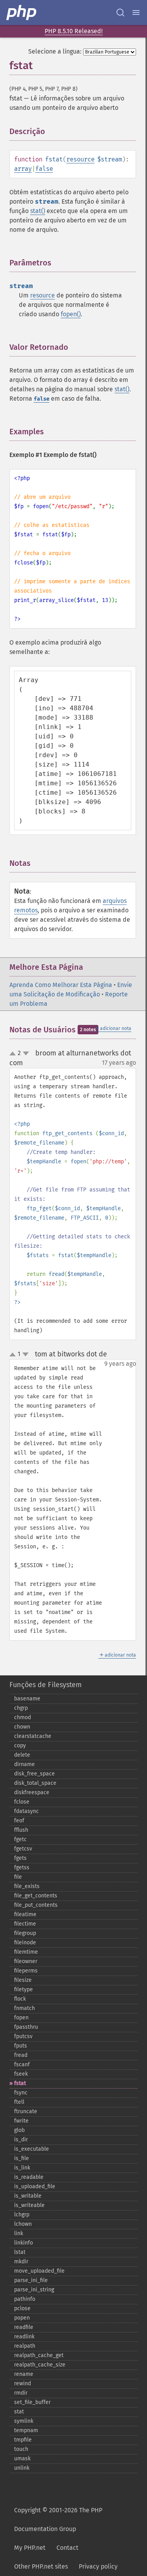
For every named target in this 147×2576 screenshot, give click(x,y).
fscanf (22, 2065)
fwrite (21, 2121)
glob (19, 2130)
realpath (25, 2346)
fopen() (71, 314)
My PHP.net (30, 2548)
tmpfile (23, 2440)
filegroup (25, 1933)
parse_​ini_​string (34, 2290)
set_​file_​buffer (32, 2402)
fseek (21, 2074)
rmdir (21, 2393)
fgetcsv (23, 1849)
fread (21, 2055)
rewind (23, 2383)
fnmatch (24, 2008)
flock (20, 1999)
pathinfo (25, 2299)
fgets (20, 1858)
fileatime (25, 1914)
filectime (25, 1924)
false (44, 169)
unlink (22, 2468)
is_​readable (29, 2177)
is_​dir (21, 2140)
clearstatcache (33, 1736)
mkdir (21, 2262)
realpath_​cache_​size (40, 2365)
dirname (24, 1764)
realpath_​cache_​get (39, 2355)
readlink (24, 2337)
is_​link (22, 2168)
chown (22, 1727)
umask (22, 2459)
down (26, 1053)
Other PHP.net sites (41, 2566)
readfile (24, 2327)
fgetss (22, 1868)
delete (22, 1755)
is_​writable (28, 2196)
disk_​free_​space (34, 1774)
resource (80, 159)
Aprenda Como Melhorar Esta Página (61, 985)
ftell (19, 2102)
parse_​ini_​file (31, 2280)
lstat (20, 2252)
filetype (24, 1989)
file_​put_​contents (36, 1905)
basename (27, 1699)
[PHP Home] (22, 13)
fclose (22, 1802)
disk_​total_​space (35, 1783)
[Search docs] (120, 13)
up (14, 1054)
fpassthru (26, 2027)
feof (19, 1821)
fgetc (20, 1839)
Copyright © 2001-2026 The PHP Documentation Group (58, 2520)
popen (22, 2318)
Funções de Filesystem (45, 1685)
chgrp (21, 1708)
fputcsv (23, 2036)
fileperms (26, 1971)
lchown (23, 2224)
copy (20, 1746)
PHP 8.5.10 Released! (74, 31)
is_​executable (32, 2149)
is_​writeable (29, 2205)
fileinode (25, 1943)
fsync (21, 2093)
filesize (23, 1980)
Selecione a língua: (55, 51)
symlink (24, 2421)
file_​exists (27, 1886)
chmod (23, 1717)
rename (24, 2374)
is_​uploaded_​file (35, 2186)
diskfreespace (32, 1792)
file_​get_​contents (36, 1896)
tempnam (26, 2430)
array (23, 169)
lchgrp (22, 2215)
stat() (38, 211)
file (18, 1877)
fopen (21, 2018)
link (19, 2233)
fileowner (26, 1961)
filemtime (26, 1952)
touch (21, 2449)
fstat (20, 2083)
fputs (21, 2046)
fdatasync (26, 1811)
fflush (21, 1830)
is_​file (22, 2158)
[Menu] (136, 13)
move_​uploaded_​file (39, 2271)
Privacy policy (98, 2566)
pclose (22, 2308)
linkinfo (24, 2243)
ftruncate (26, 2111)
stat (19, 2412)
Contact (67, 2548)
